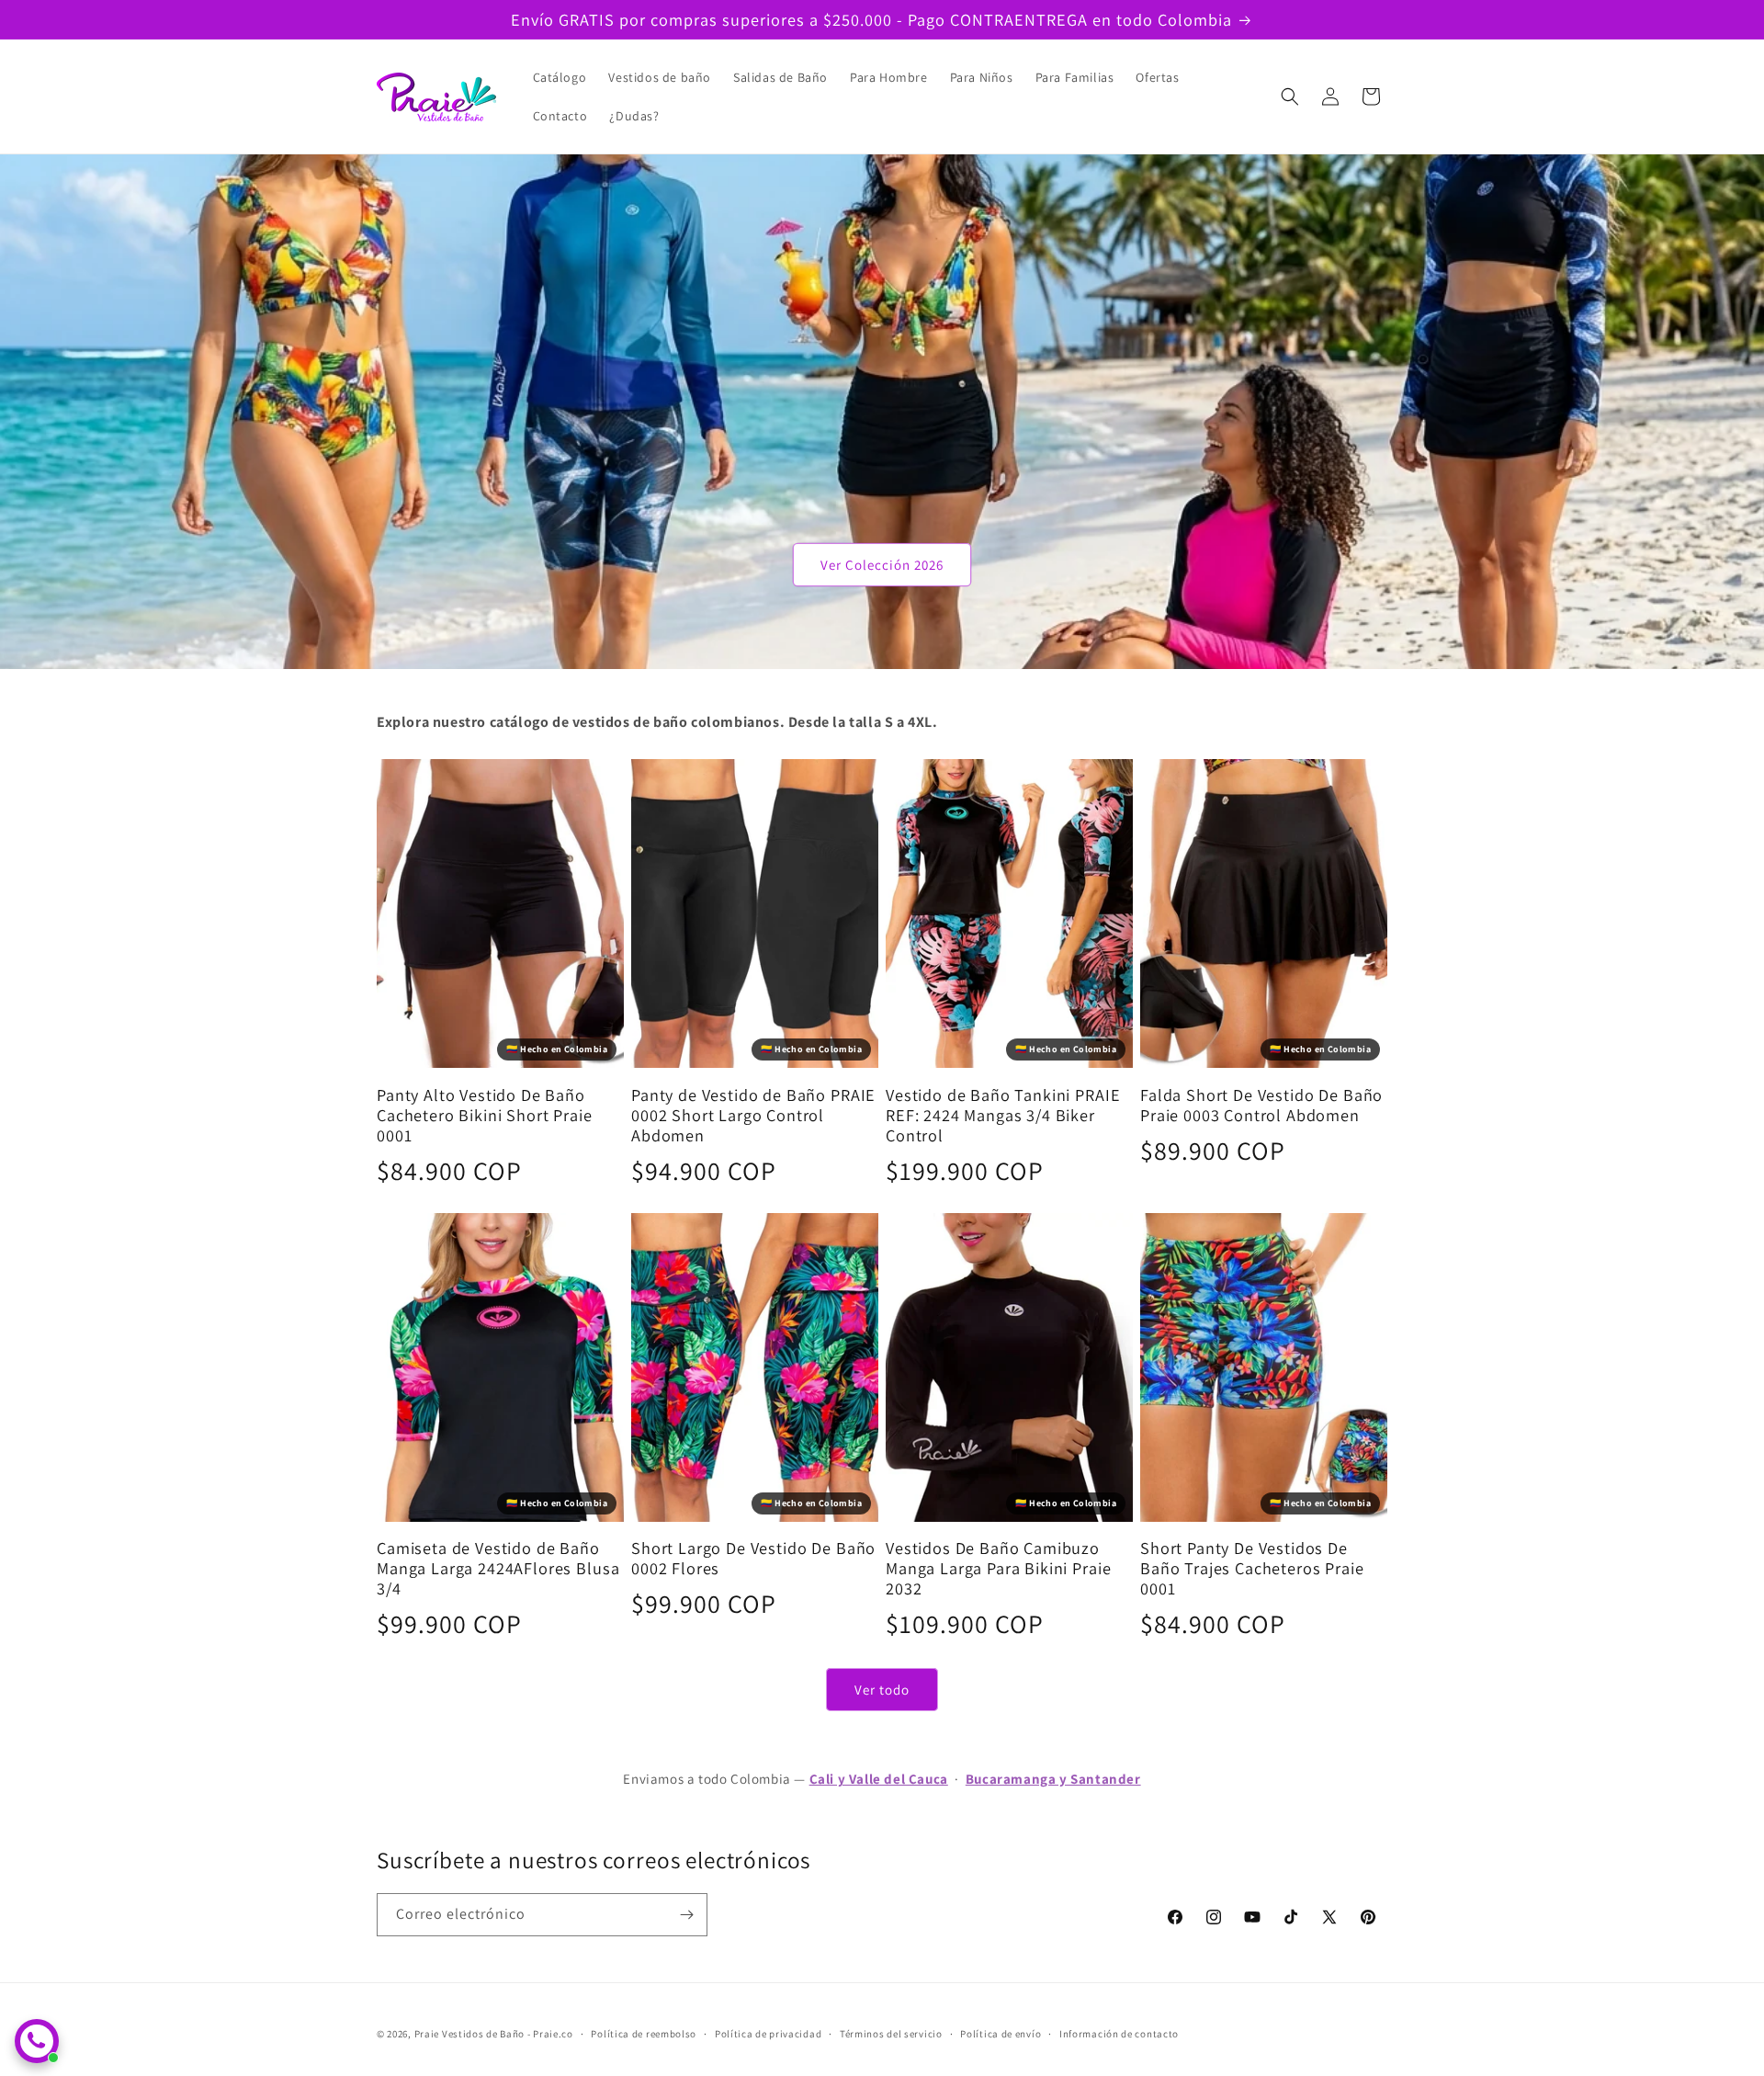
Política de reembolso (644, 2034)
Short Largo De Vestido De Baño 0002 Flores (753, 1558)
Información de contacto (1119, 2034)
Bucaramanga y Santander (1053, 1779)
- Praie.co (550, 2034)
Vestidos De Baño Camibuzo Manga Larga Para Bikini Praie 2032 (998, 1568)
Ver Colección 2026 (882, 565)
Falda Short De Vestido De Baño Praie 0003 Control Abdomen (1261, 1105)
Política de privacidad (768, 2034)
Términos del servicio (891, 2034)
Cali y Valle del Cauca (879, 1779)
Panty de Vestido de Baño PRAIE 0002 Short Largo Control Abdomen (753, 1115)
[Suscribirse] (686, 1915)
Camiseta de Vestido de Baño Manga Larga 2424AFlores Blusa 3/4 (498, 1568)
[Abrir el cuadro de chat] (37, 2041)
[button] (1290, 96)
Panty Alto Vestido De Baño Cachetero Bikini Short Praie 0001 (485, 1115)
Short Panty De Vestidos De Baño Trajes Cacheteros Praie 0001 (1252, 1568)
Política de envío (1001, 2034)
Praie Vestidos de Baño (469, 2034)
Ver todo (882, 1690)
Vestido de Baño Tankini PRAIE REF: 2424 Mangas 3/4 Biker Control (1003, 1115)
